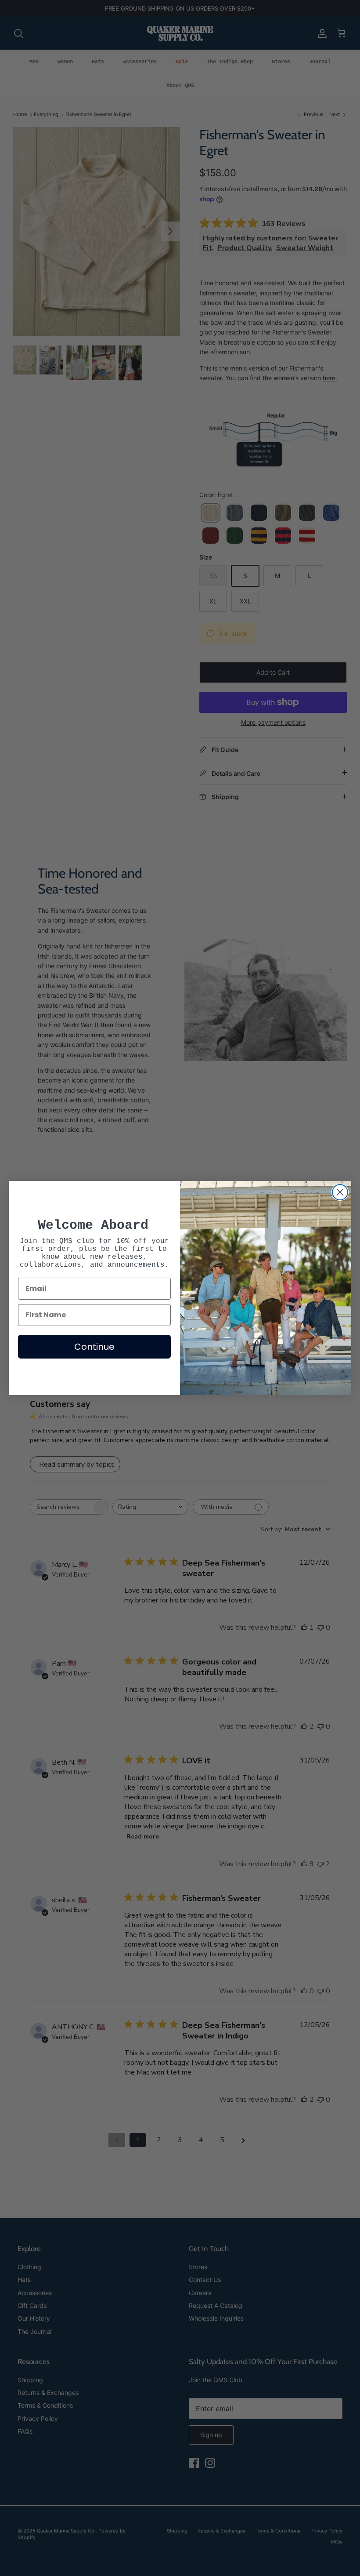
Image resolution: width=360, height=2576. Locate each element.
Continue (94, 1347)
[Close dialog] (340, 1192)
